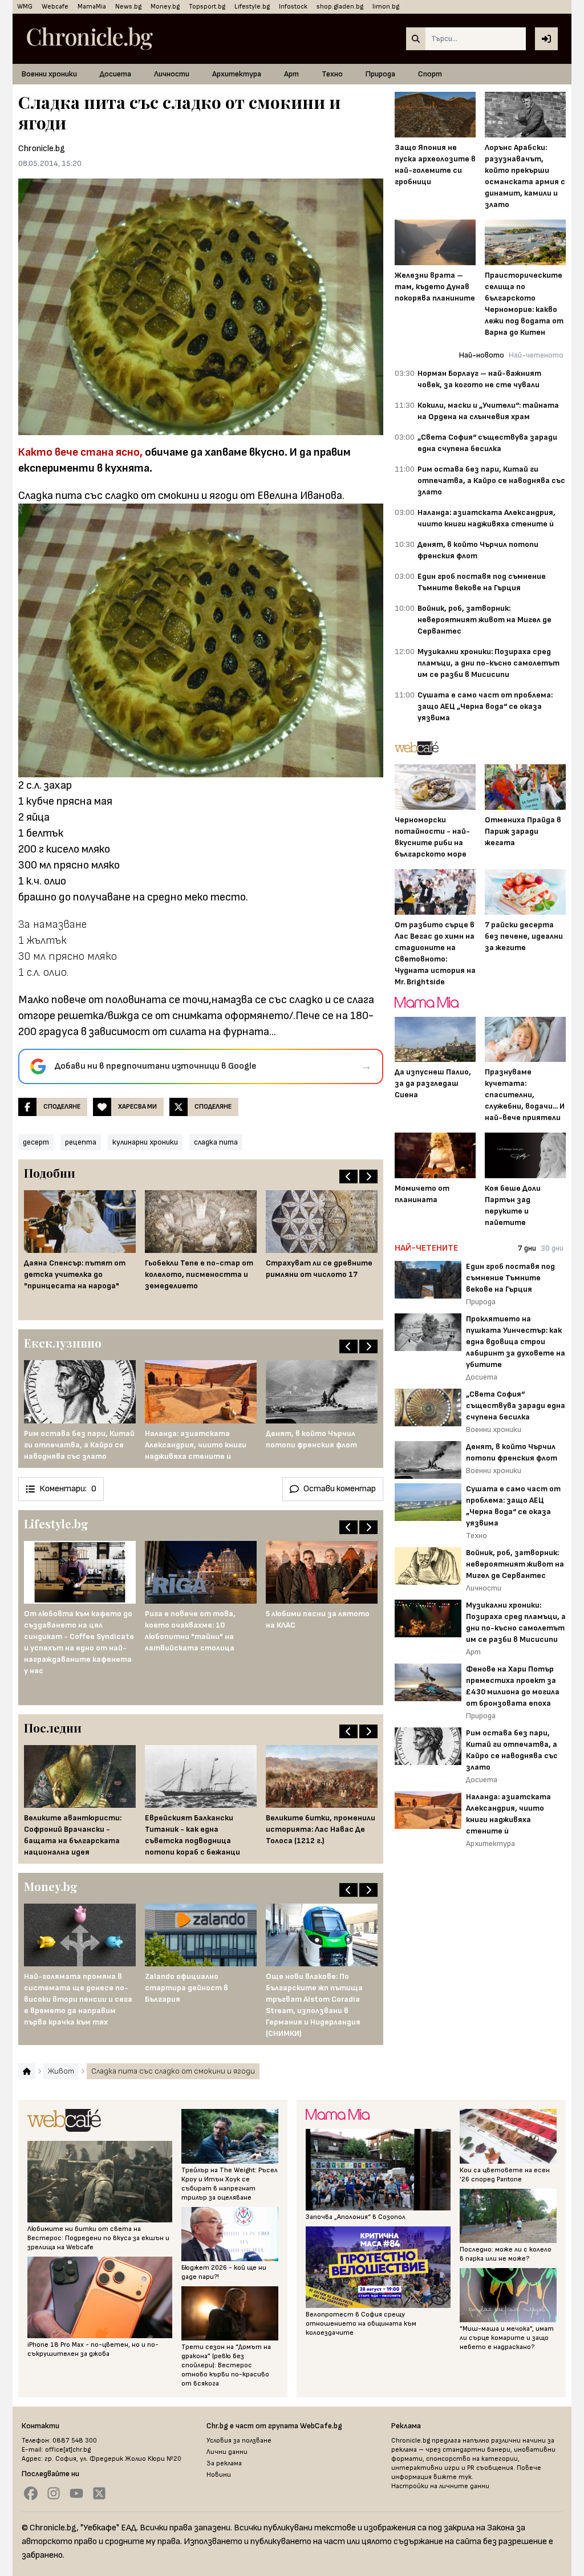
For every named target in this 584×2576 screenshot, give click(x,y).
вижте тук (453, 2477)
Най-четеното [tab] (536, 355)
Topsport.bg (207, 7)
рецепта (81, 1142)
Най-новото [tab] (482, 355)
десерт (36, 1142)
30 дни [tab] (552, 1248)
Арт (291, 74)
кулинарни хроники (145, 1142)
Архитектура (237, 74)
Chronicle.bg (42, 149)
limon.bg (386, 7)
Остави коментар (340, 1489)
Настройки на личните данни (440, 2486)
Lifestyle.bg (252, 7)
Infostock (293, 7)
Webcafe (55, 7)
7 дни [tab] (527, 1248)
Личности (172, 74)
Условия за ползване (239, 2441)
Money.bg (165, 7)
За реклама (224, 2463)
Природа (380, 74)
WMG (25, 7)
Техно (332, 74)
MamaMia (92, 7)
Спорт (430, 74)
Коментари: (68, 1489)
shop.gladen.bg (340, 7)
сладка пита (216, 1142)
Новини (219, 2475)
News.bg (128, 7)
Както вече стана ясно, (80, 452)
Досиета (115, 74)
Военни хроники (49, 74)
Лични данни (227, 2452)
